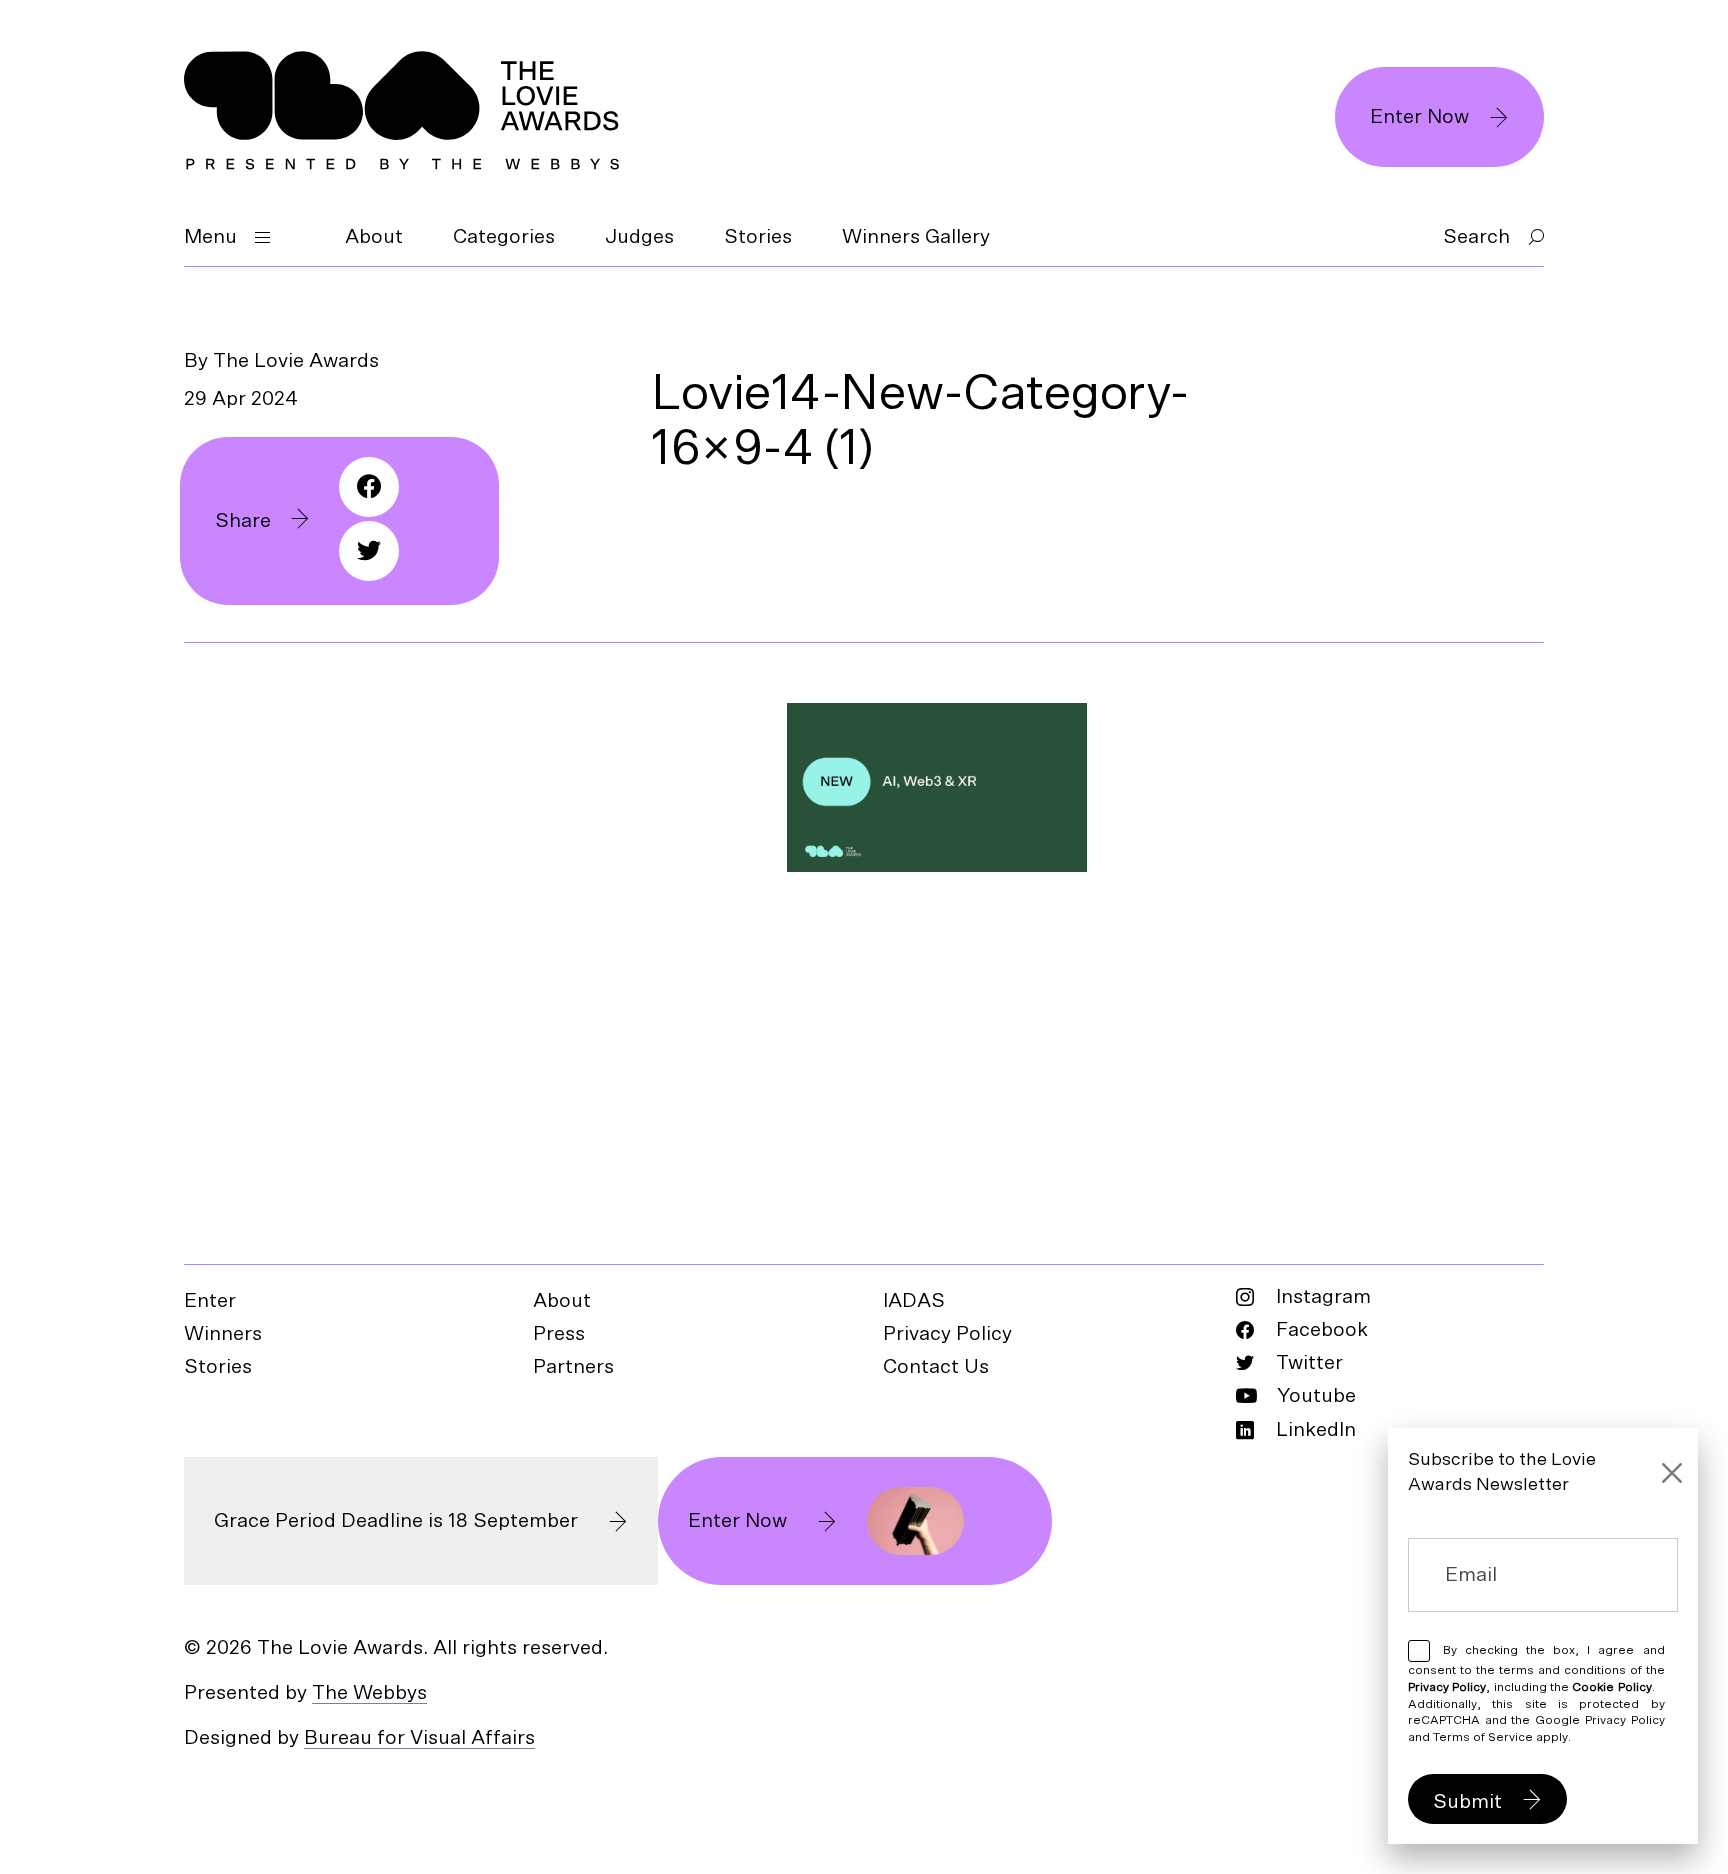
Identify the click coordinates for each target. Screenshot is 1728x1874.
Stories (758, 237)
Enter (210, 1301)
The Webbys (369, 1693)
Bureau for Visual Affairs (419, 1738)
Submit (1467, 1802)
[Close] (1672, 1473)
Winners (223, 1334)
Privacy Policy (947, 1334)
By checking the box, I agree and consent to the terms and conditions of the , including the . (1536, 1693)
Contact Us (936, 1367)
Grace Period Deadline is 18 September (396, 1521)
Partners (573, 1367)
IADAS (914, 1301)
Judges (639, 237)
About (374, 237)
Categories (504, 237)
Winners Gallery (916, 237)
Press (559, 1334)
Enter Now (1419, 117)
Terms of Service (1483, 1737)
